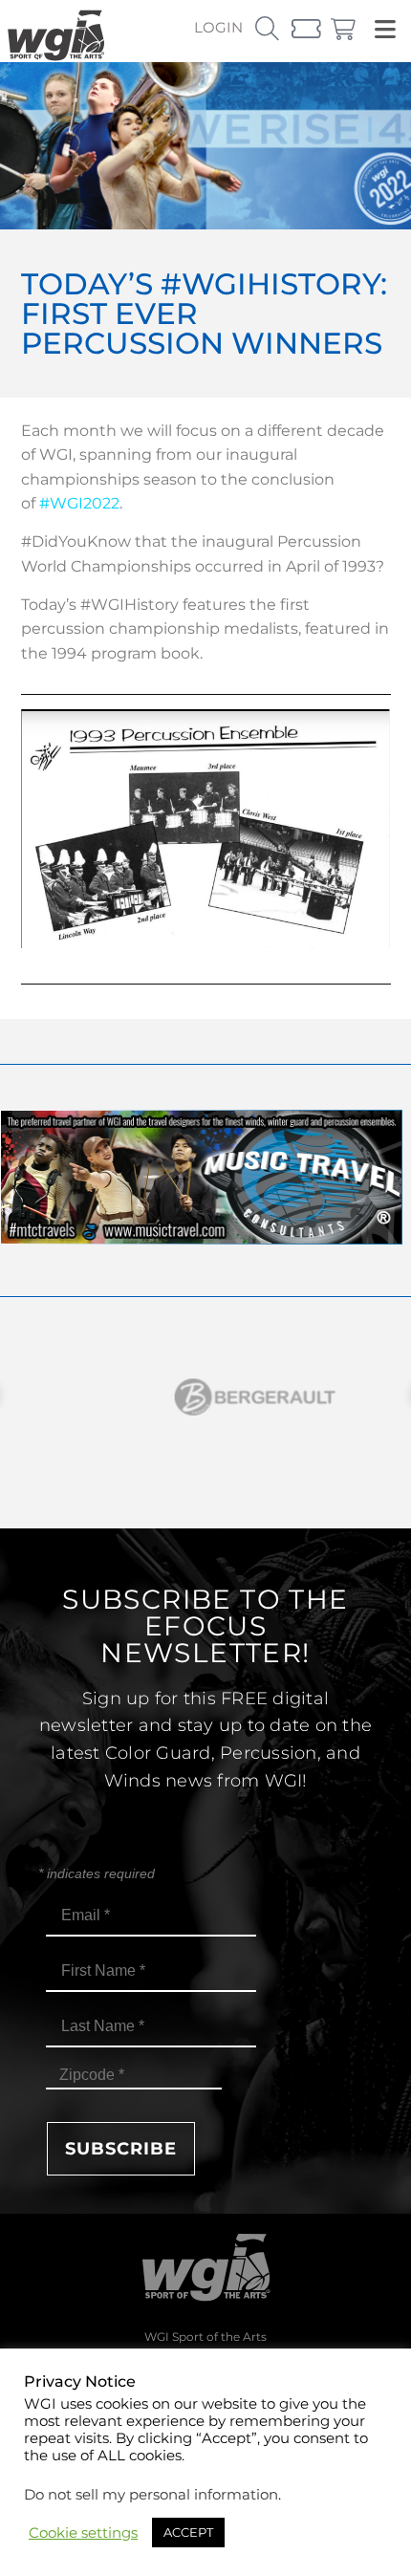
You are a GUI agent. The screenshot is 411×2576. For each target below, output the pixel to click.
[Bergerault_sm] (205, 1397)
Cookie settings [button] (83, 2533)
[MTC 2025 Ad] (201, 1239)
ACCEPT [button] (188, 2532)
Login (218, 27)
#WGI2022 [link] (79, 503)
